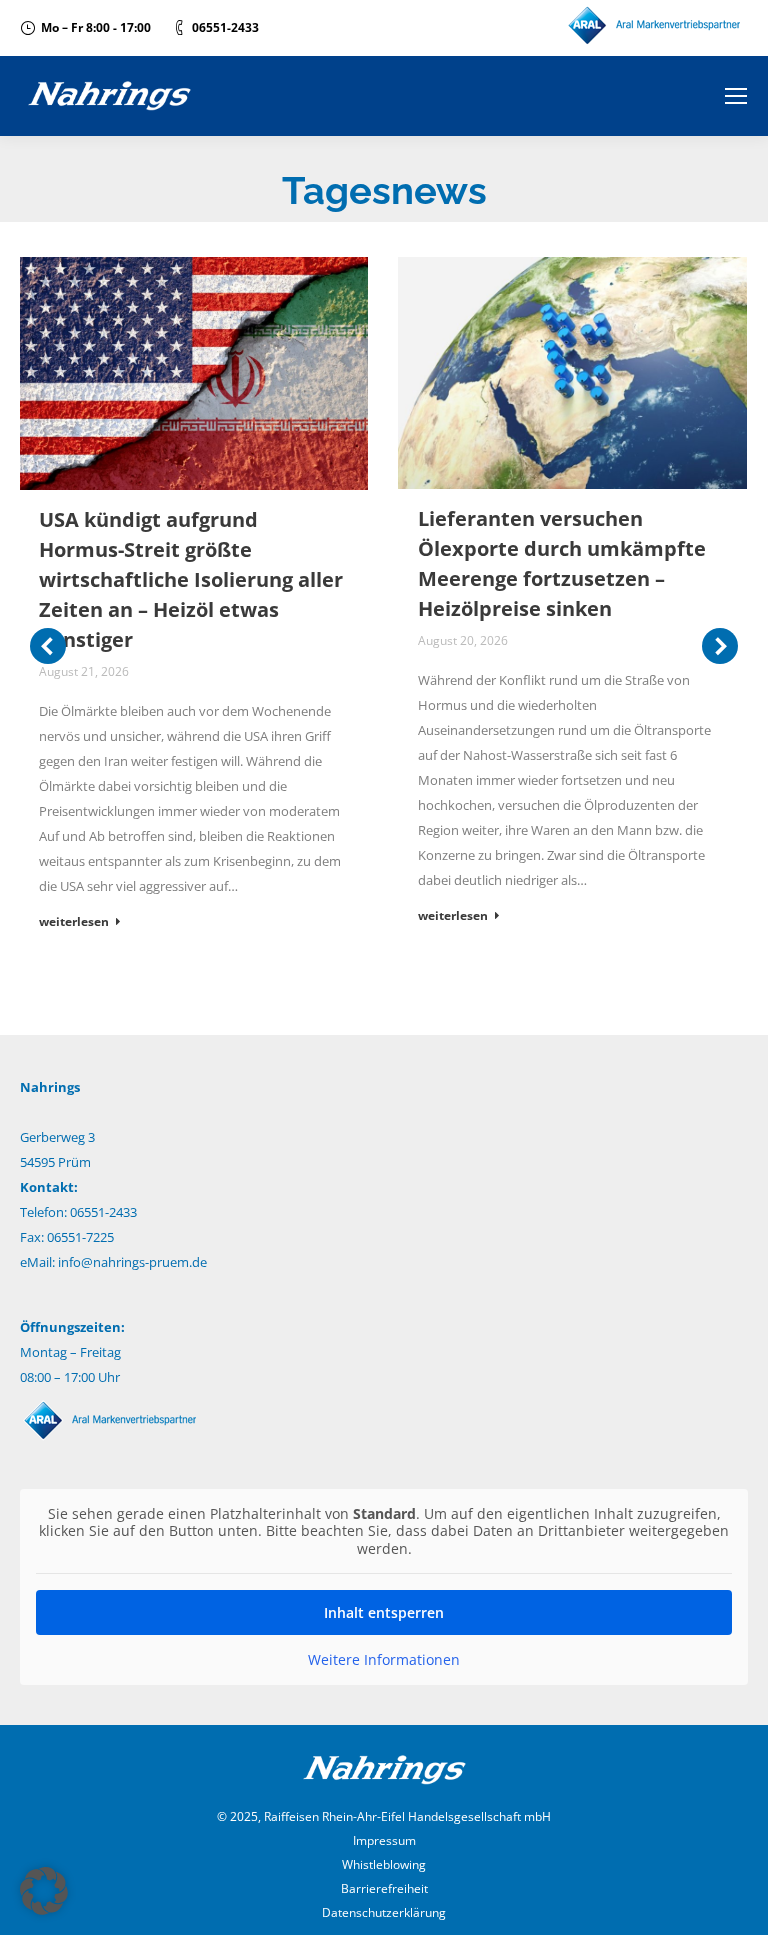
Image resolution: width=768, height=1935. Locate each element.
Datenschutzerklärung (384, 1912)
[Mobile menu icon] (736, 96)
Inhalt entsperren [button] (384, 1612)
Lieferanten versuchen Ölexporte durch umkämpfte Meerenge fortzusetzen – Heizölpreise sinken (562, 563)
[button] (44, 1891)
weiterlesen (74, 922)
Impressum (384, 1840)
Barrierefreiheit (384, 1888)
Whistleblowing (384, 1864)
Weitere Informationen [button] (384, 1660)
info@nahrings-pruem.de (132, 1262)
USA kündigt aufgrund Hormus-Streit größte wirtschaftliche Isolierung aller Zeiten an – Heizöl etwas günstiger (191, 579)
